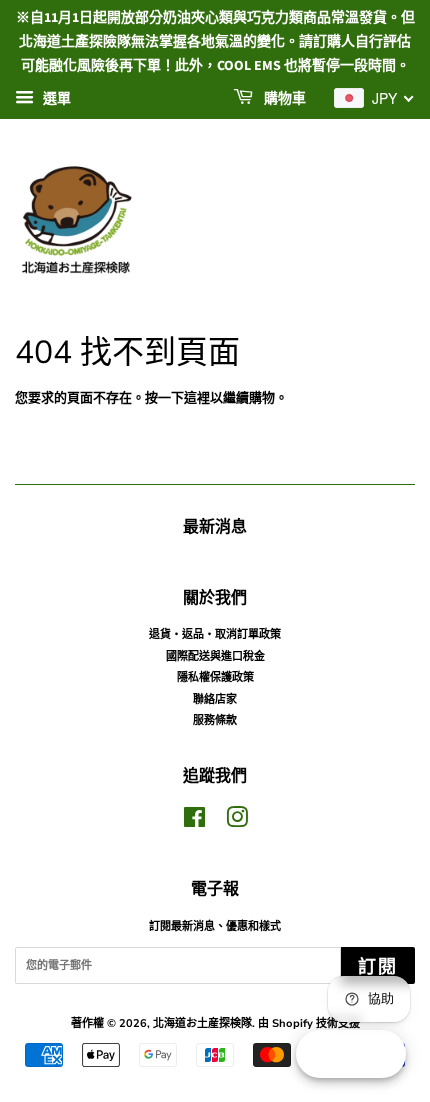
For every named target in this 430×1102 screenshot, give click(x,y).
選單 (55, 98)
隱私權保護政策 (215, 677)
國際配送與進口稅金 (215, 656)
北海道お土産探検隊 (202, 1023)
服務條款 (215, 720)
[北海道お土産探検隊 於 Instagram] (237, 822)
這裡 (197, 398)
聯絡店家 (215, 699)
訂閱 (378, 967)
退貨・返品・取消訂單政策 (215, 634)
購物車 (283, 100)
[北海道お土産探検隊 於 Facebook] (194, 822)
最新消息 (215, 527)
